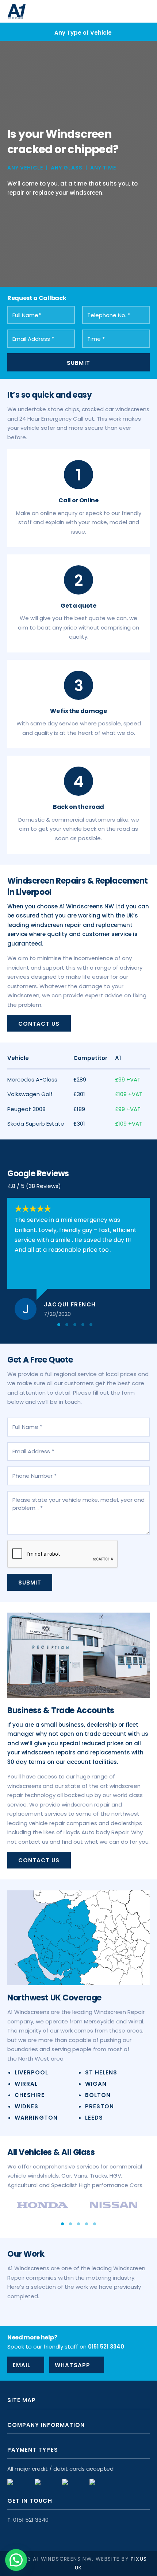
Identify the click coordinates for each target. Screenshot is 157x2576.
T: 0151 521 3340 (28, 2520)
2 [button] (67, 1325)
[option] (78, 32)
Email (22, 2365)
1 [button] (59, 1325)
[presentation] (63, 1554)
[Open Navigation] (142, 11)
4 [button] (83, 1325)
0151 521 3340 (106, 2347)
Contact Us (39, 1024)
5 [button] (91, 1325)
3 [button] (75, 1325)
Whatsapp (72, 2365)
